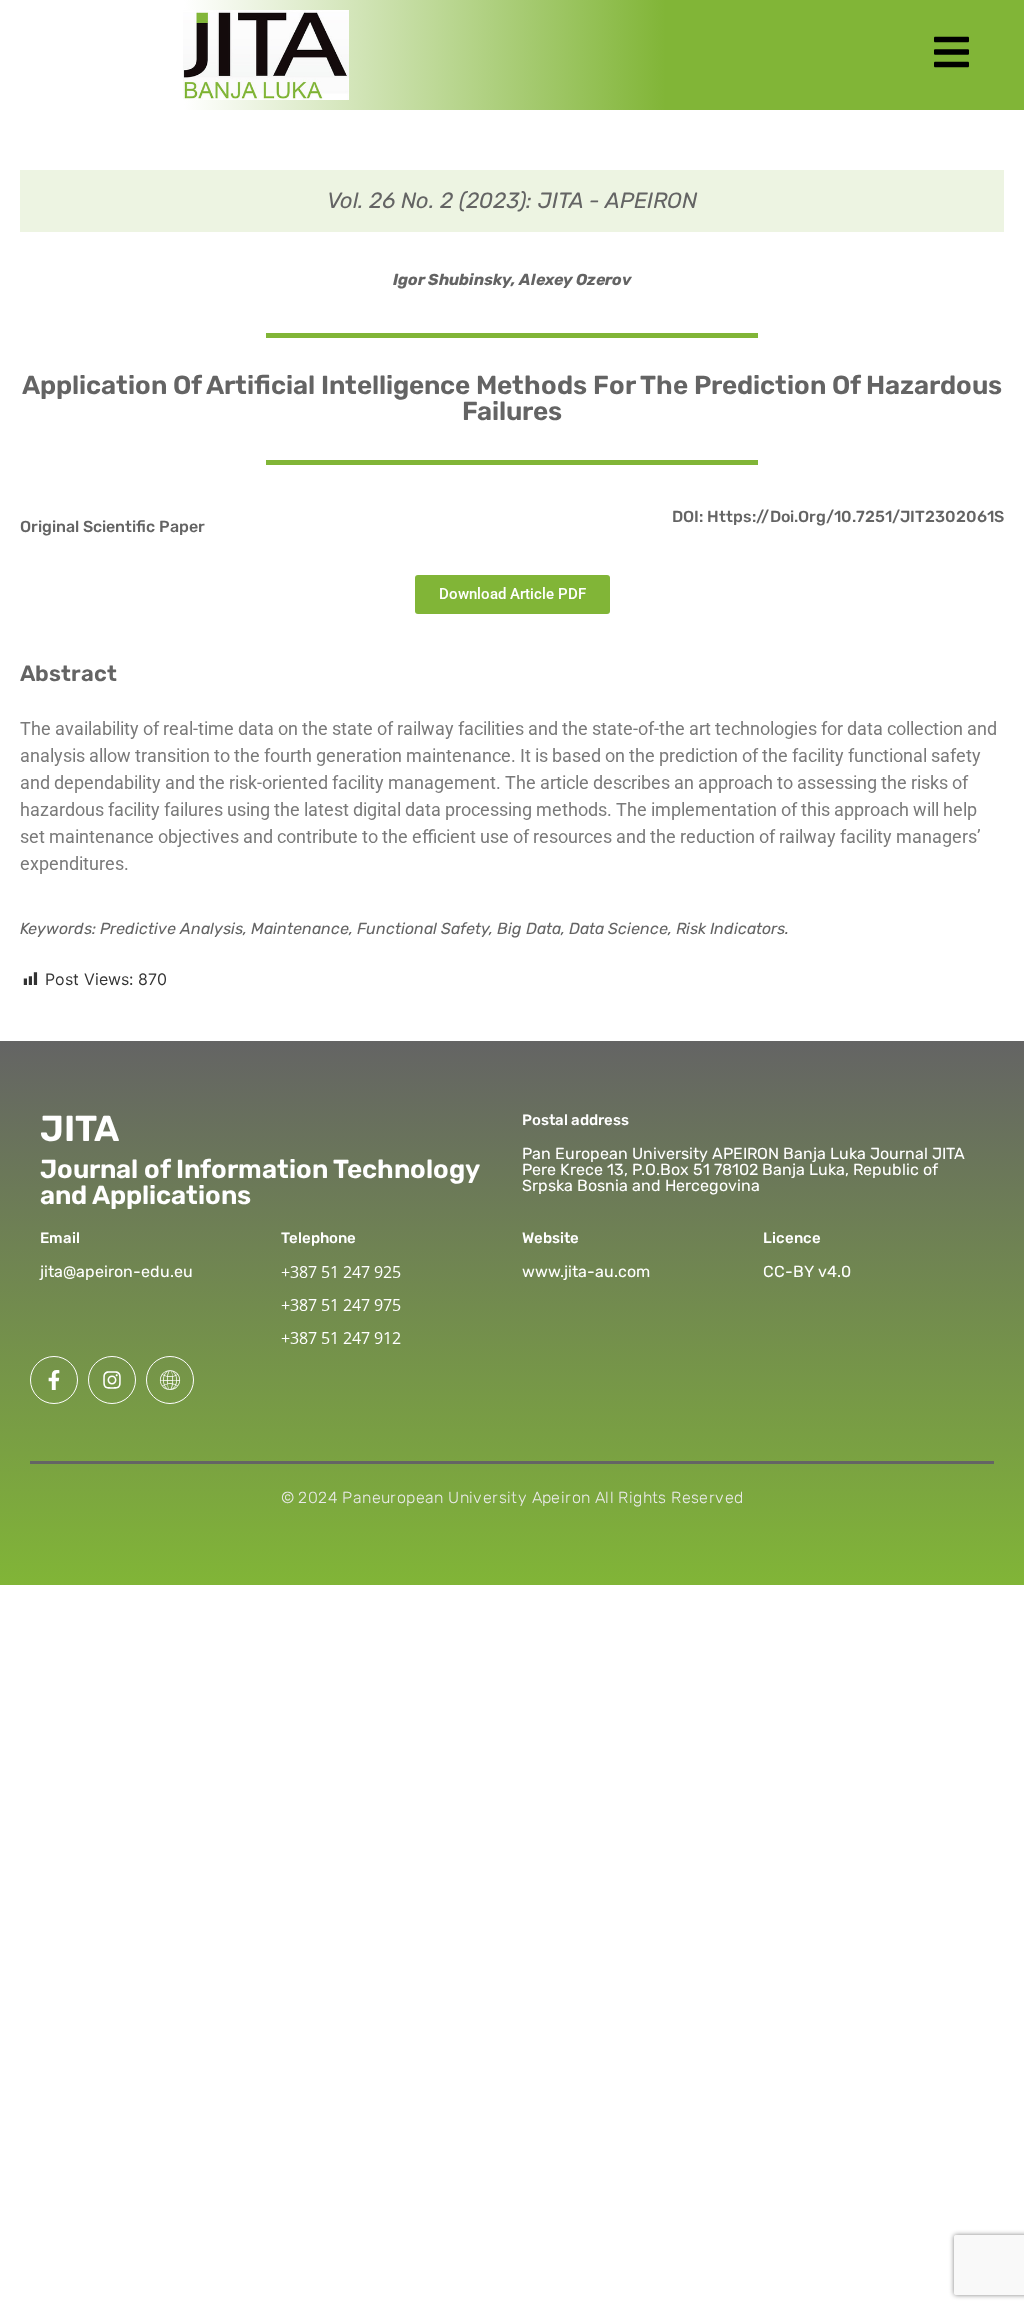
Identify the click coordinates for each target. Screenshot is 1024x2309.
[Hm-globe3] (170, 1380)
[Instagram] (112, 1380)
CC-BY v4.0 (807, 1271)
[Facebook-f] (54, 1380)
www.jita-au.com (586, 1271)
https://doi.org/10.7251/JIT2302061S (855, 516)
